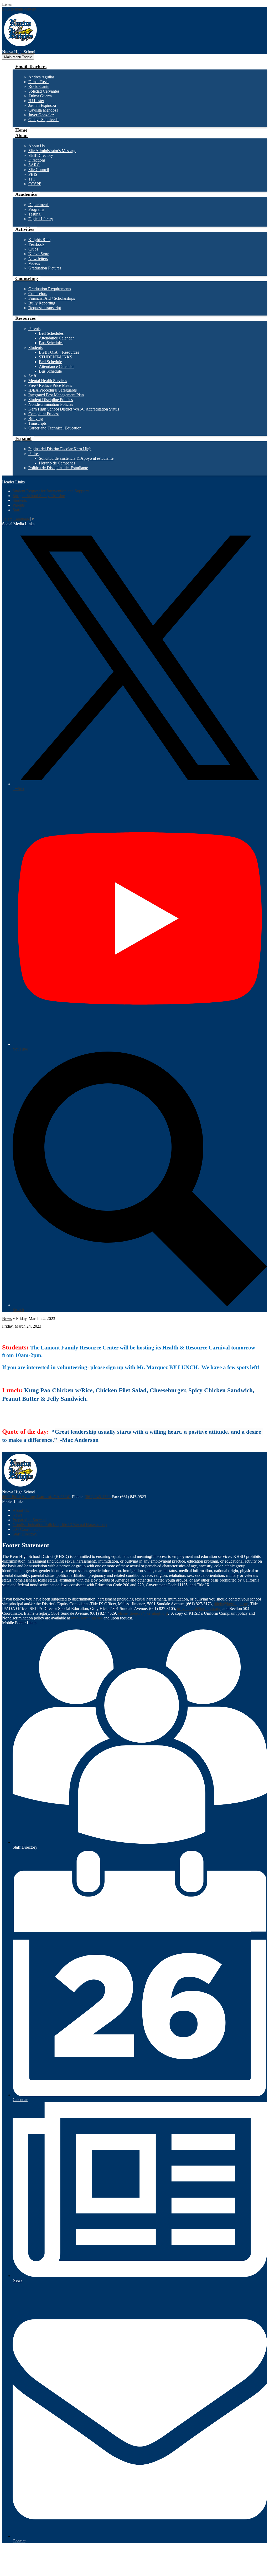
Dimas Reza (38, 82)
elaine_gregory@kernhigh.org (143, 1613)
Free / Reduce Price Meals (50, 385)
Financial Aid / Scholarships (52, 298)
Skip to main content (19, 9)
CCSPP (35, 184)
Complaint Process (44, 414)
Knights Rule (39, 240)
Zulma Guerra (40, 96)
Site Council (39, 170)
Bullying (36, 419)
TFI (32, 179)
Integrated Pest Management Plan (56, 395)
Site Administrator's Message (52, 151)
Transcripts (37, 423)
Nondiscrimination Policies (51, 404)
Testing (34, 214)
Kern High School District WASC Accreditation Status (74, 409)
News (7, 1319)
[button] (31, 67)
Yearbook (36, 244)
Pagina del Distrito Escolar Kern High (60, 449)
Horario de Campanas (57, 463)
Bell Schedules (51, 333)
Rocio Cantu (39, 86)
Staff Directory (41, 155)
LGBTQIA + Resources (59, 352)
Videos (34, 263)
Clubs (33, 249)
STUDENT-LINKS (56, 357)
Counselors (38, 294)
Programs (36, 209)
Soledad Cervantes (44, 91)
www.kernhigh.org (87, 1618)
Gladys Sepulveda (43, 120)
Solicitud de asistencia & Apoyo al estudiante (76, 458)
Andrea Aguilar (41, 77)
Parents (34, 329)
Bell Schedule (50, 362)
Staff (32, 376)
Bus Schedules (51, 343)
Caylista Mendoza (43, 110)
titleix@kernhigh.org (231, 1604)
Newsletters (38, 259)
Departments (39, 205)
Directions (37, 160)
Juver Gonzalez (41, 115)
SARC (34, 165)
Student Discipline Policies (51, 400)
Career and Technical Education (55, 428)
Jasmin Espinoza (42, 105)
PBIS (33, 174)
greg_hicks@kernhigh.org (199, 1609)
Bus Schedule (50, 371)
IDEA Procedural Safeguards (53, 390)
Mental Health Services (48, 381)
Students (35, 347)
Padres (34, 454)
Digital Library (41, 219)
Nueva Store (39, 254)
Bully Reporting (42, 303)
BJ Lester (36, 101)
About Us (37, 146)
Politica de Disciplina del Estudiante (58, 468)
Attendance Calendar (56, 338)
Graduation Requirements (50, 289)
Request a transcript (45, 308)
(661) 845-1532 (98, 1497)
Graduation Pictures (45, 268)
